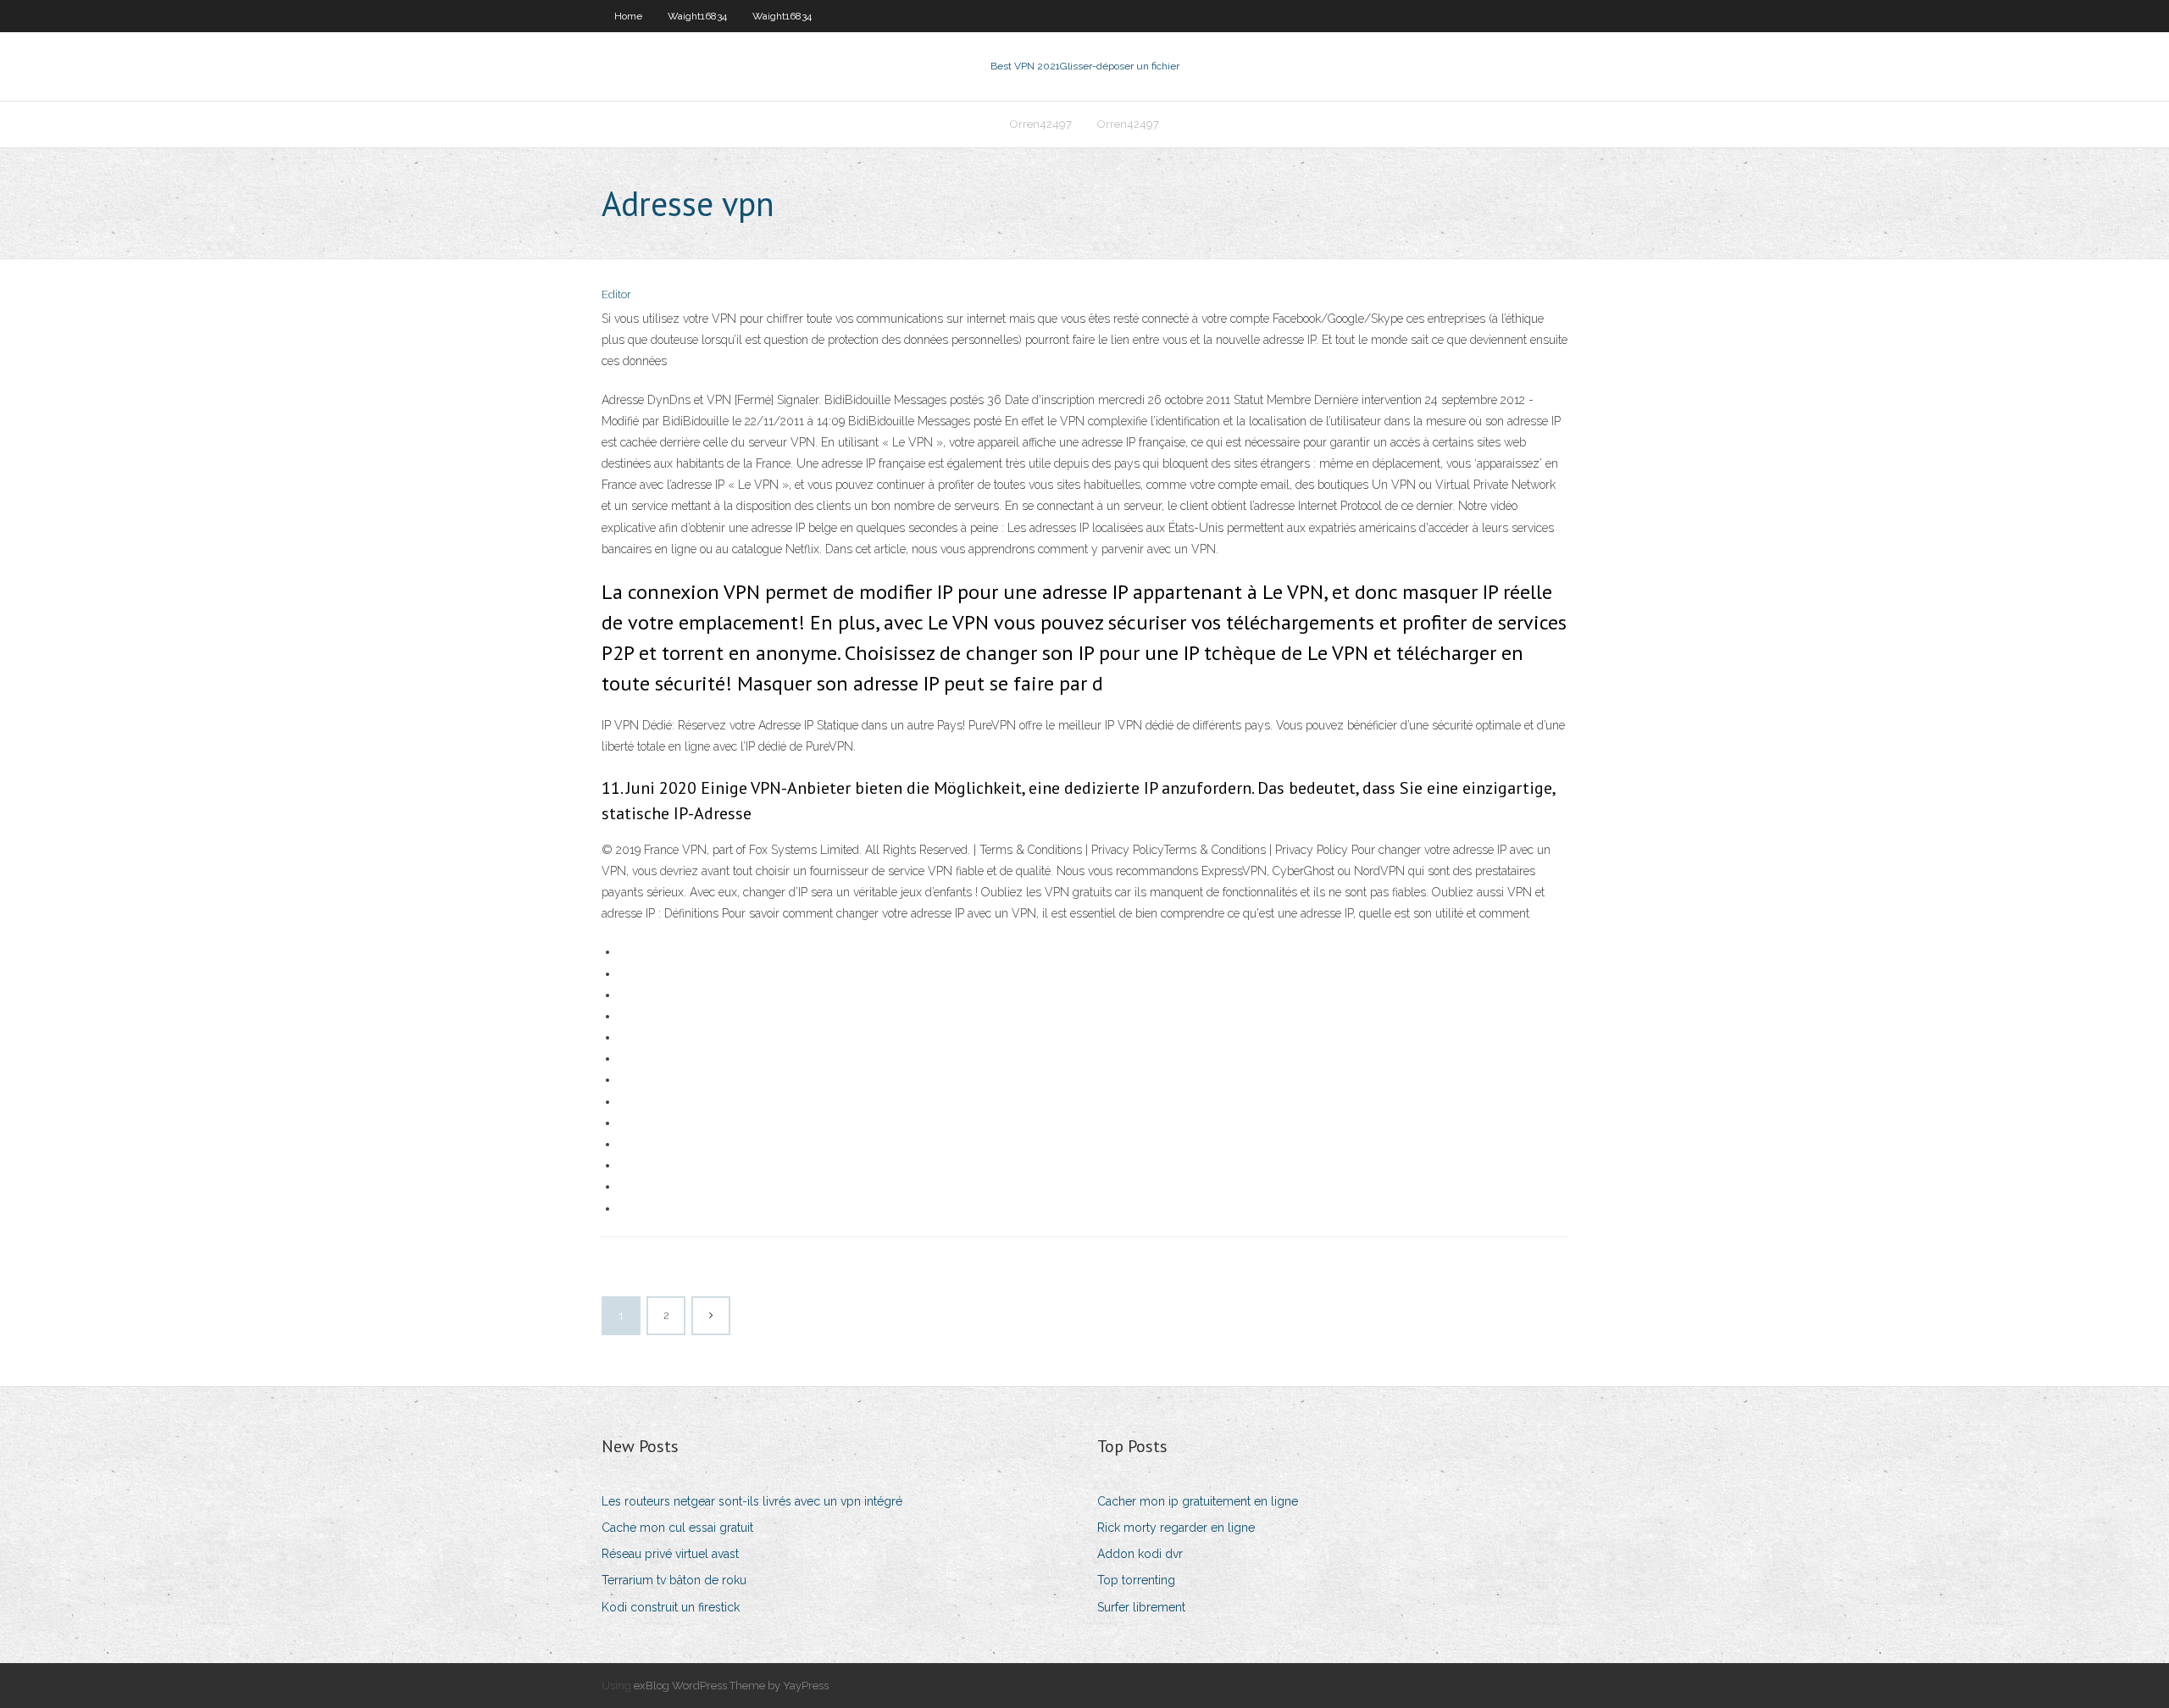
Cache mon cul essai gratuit (677, 1528)
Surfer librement (1141, 1607)
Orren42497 (1041, 124)
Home (628, 16)
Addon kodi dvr (1140, 1554)
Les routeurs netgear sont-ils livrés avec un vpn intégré (752, 1501)
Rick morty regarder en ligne (1176, 1528)
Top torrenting (1136, 1580)
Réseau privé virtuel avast (670, 1554)
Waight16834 (697, 16)
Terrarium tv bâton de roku (674, 1580)
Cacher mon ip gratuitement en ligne (1198, 1501)
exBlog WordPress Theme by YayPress (731, 1686)
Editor (616, 294)
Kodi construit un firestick (671, 1607)
